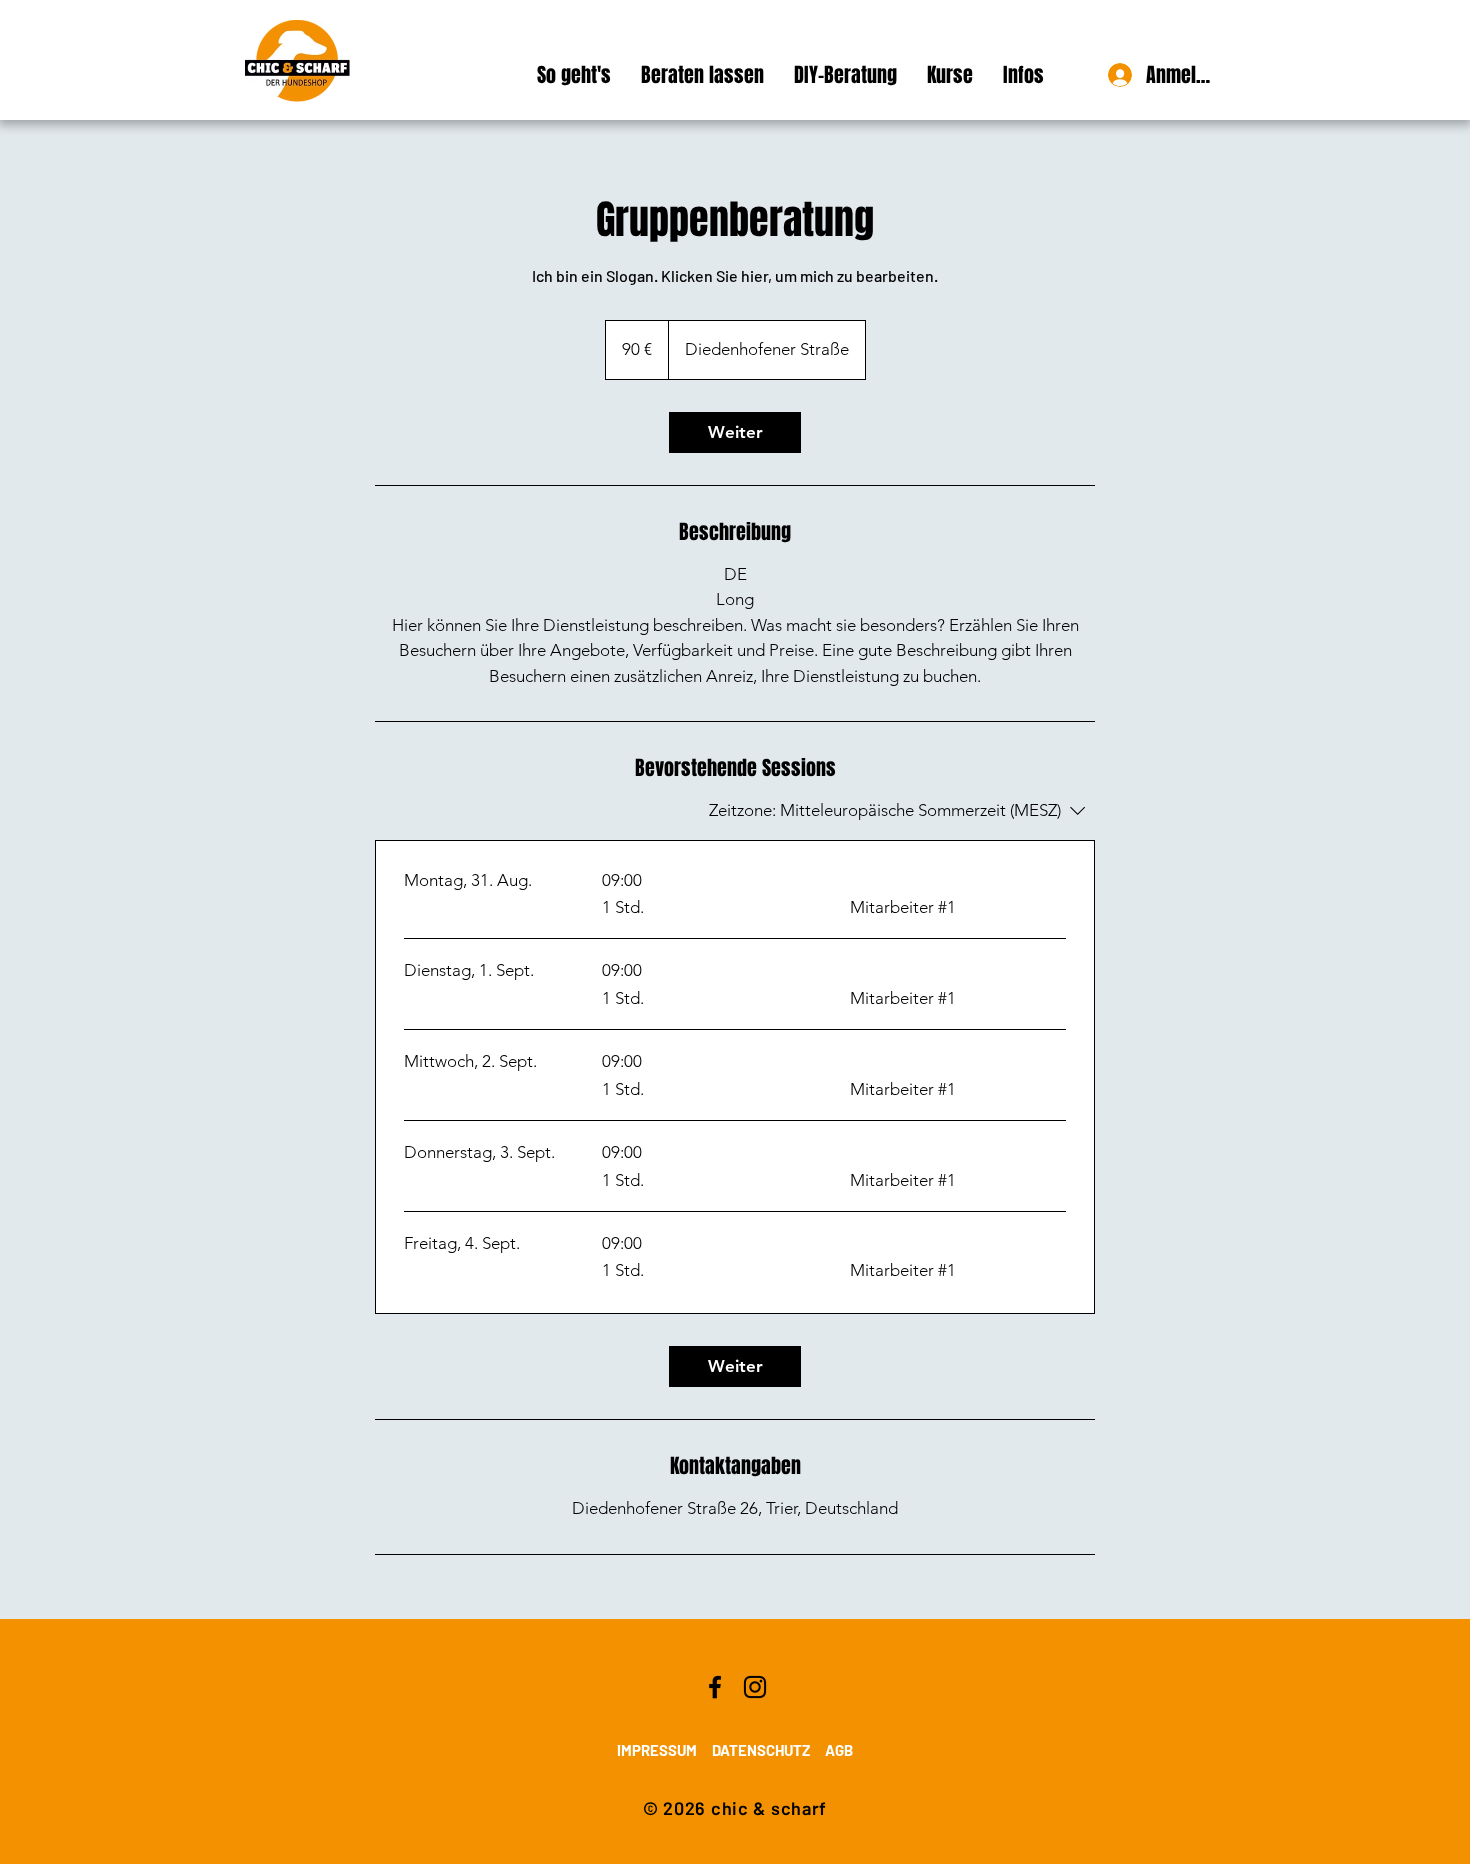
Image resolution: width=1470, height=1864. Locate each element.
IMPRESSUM (657, 1750)
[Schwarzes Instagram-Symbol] (755, 1687)
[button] (950, 75)
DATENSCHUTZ (761, 1750)
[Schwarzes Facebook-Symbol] (715, 1687)
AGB (839, 1750)
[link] (735, 432)
